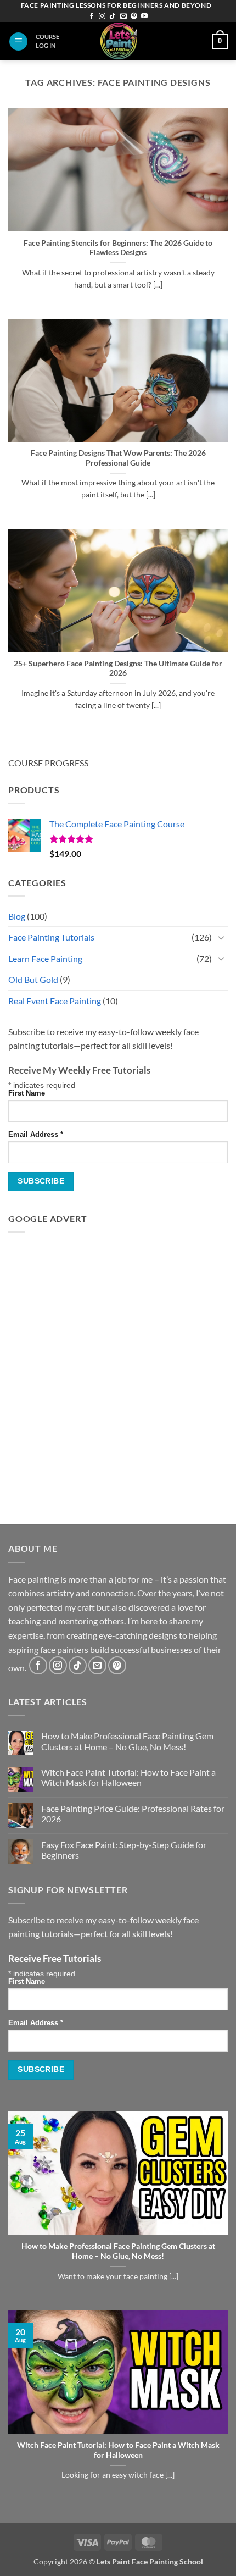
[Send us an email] (123, 16)
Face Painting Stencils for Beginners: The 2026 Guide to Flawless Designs (118, 248)
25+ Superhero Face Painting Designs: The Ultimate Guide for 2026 (118, 668)
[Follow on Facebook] (92, 16)
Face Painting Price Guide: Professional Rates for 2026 (133, 1814)
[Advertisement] (118, 1360)
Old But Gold (33, 979)
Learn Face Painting (45, 958)
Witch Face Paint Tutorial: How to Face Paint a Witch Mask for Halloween (128, 1777)
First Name (27, 1093)
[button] (18, 42)
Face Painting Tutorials (51, 937)
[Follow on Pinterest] (134, 16)
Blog (17, 916)
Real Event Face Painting (55, 1001)
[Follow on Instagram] (102, 16)
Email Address (36, 1135)
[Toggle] (221, 937)
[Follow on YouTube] (144, 16)
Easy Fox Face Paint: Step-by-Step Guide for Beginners (124, 1850)
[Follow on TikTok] (113, 16)
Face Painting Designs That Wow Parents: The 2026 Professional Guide (118, 458)
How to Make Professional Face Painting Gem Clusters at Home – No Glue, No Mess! (127, 1741)
